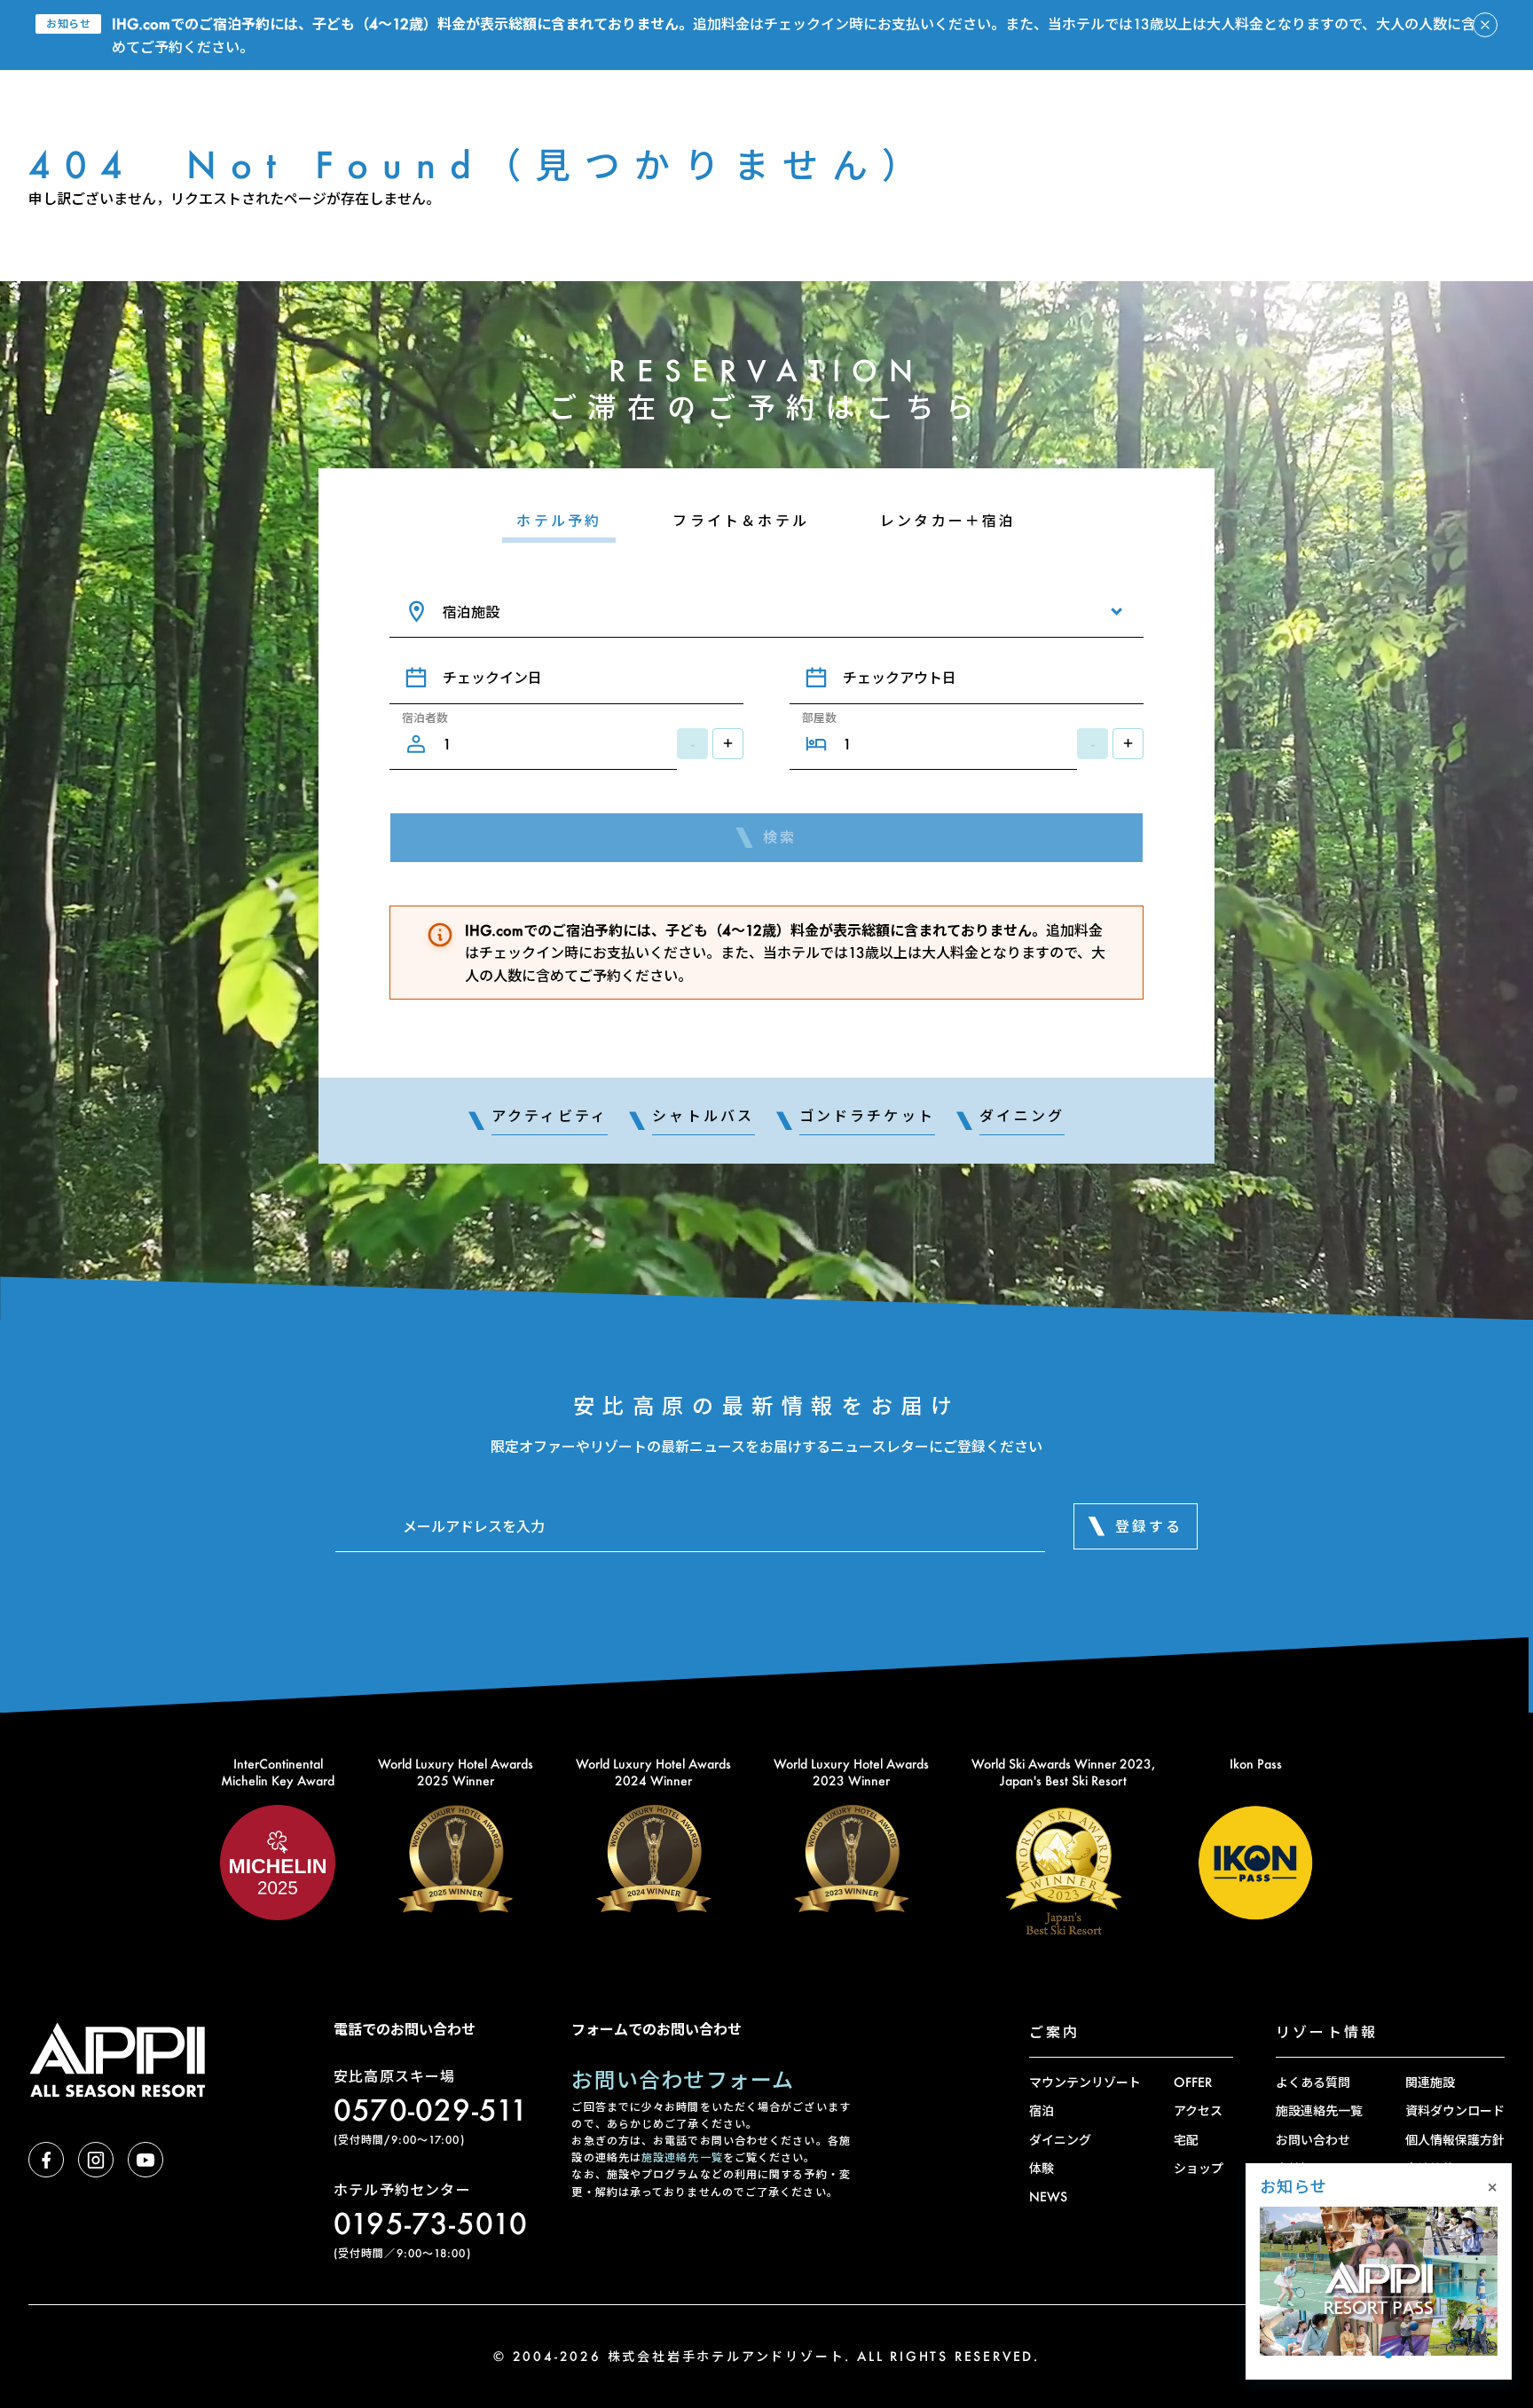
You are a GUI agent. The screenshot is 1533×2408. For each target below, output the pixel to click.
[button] (1330, 2355)
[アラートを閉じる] (1485, 25)
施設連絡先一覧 (682, 2157)
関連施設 (1430, 2082)
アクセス (1198, 2110)
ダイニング (1060, 2140)
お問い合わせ (1313, 2140)
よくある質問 (1313, 2082)
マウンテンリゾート (1085, 2082)
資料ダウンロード (1455, 2110)
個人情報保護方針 (1455, 2140)
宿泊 (1042, 2110)
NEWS (1048, 2196)
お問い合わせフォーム (683, 2079)
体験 (1042, 2168)
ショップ (1199, 2168)
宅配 (1186, 2140)
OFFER (1193, 2082)
